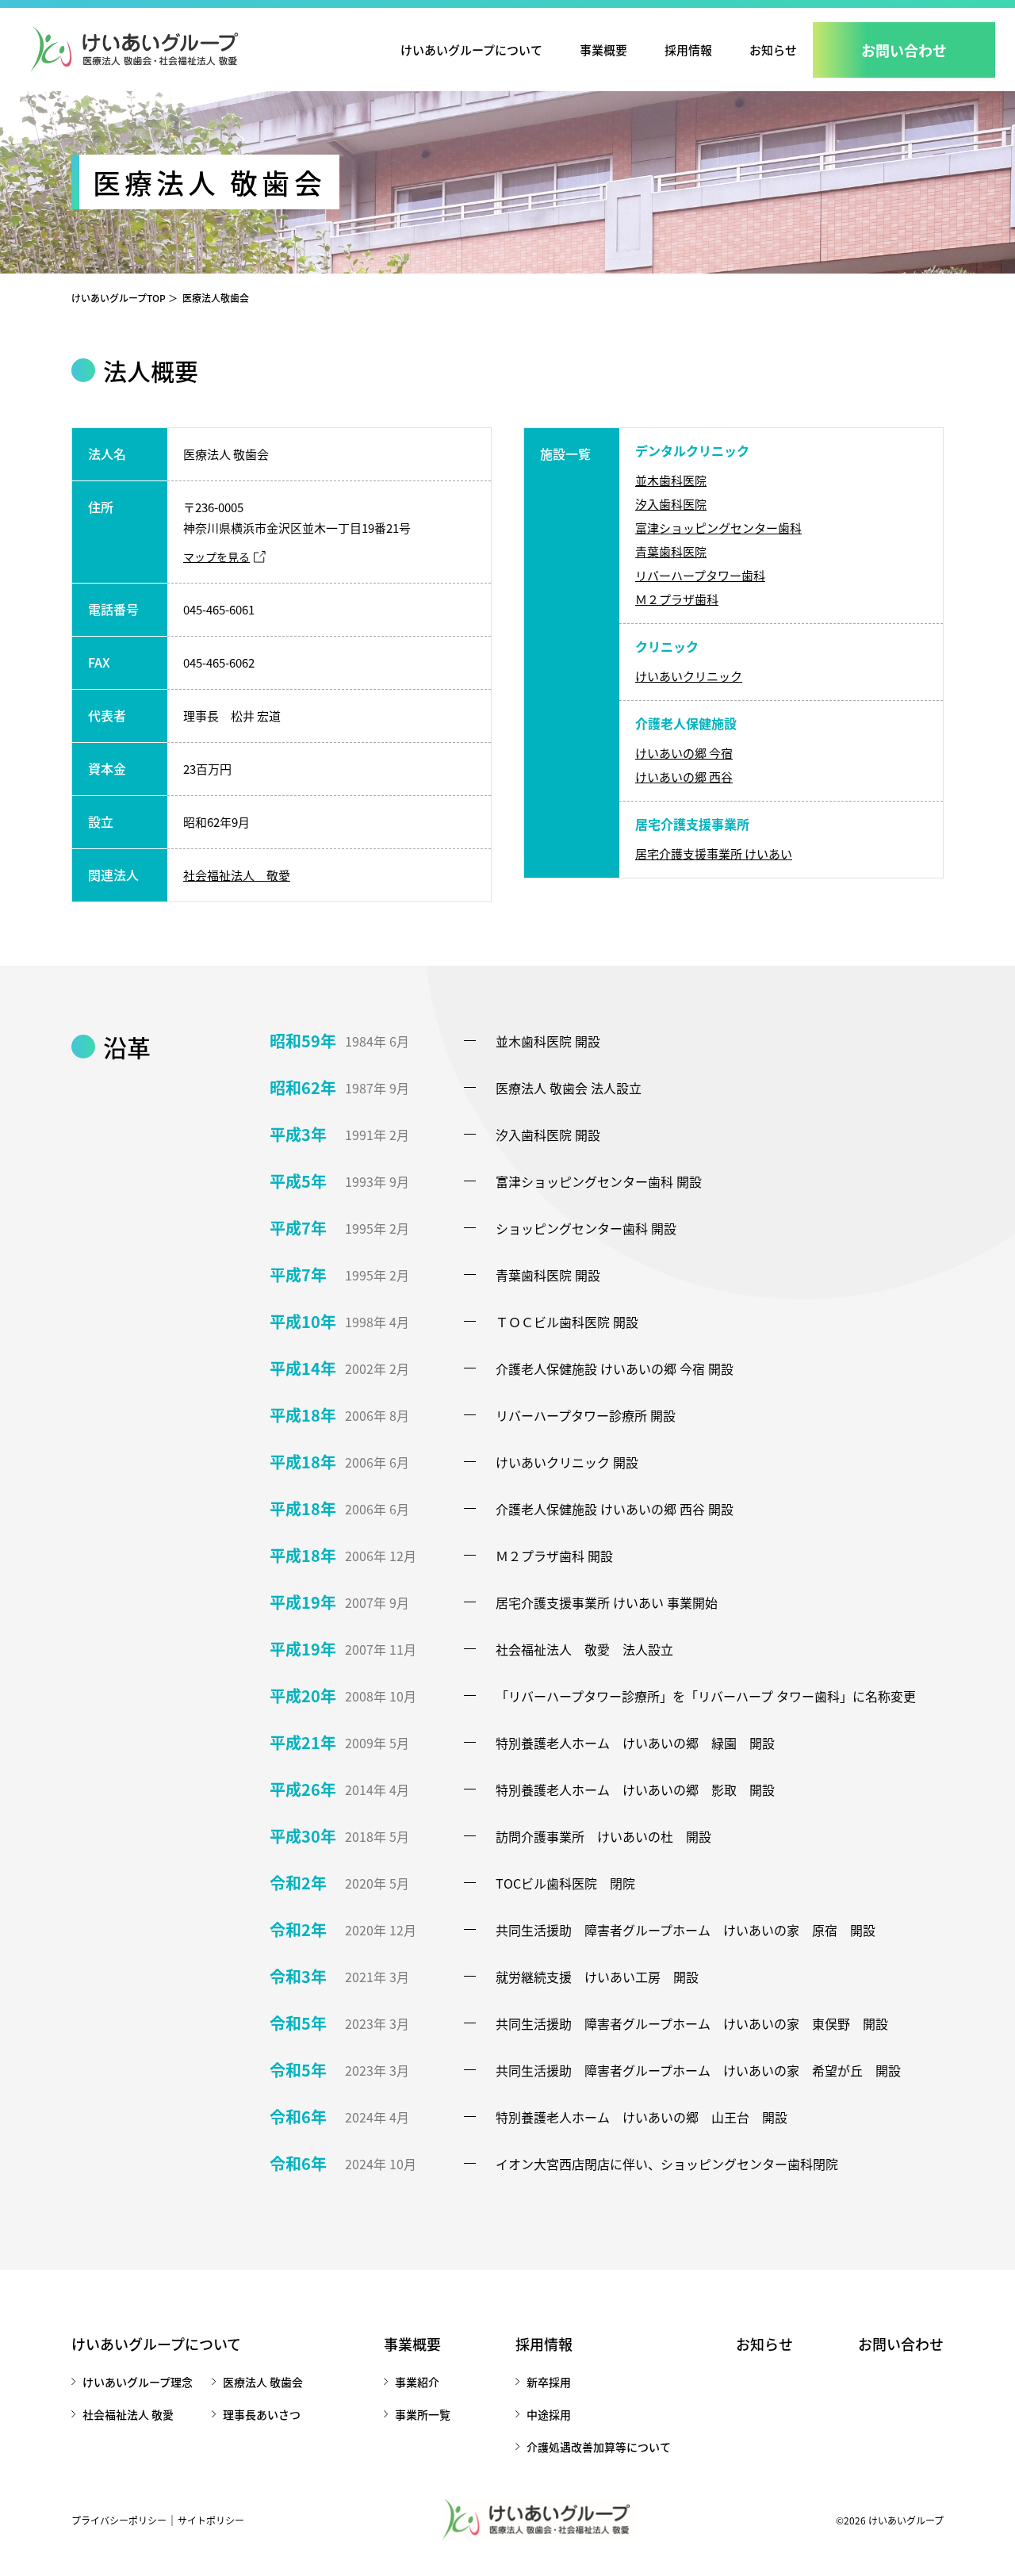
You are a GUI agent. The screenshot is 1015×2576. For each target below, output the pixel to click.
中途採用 (549, 2414)
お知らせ (773, 50)
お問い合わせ (901, 2344)
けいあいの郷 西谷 (684, 777)
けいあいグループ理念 (138, 2382)
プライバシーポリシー (119, 2520)
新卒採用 (549, 2382)
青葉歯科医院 (671, 551)
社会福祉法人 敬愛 (237, 875)
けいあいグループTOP (119, 298)
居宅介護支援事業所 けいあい (714, 854)
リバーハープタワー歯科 (700, 575)
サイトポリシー (211, 2520)
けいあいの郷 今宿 (684, 753)
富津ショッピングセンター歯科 (718, 528)
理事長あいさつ (262, 2414)
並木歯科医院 (671, 480)
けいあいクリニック (689, 676)
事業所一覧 (423, 2414)
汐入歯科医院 (671, 504)
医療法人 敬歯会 (263, 2382)
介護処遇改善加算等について (599, 2447)
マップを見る (216, 557)
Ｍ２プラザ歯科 (677, 599)
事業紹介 (417, 2382)
